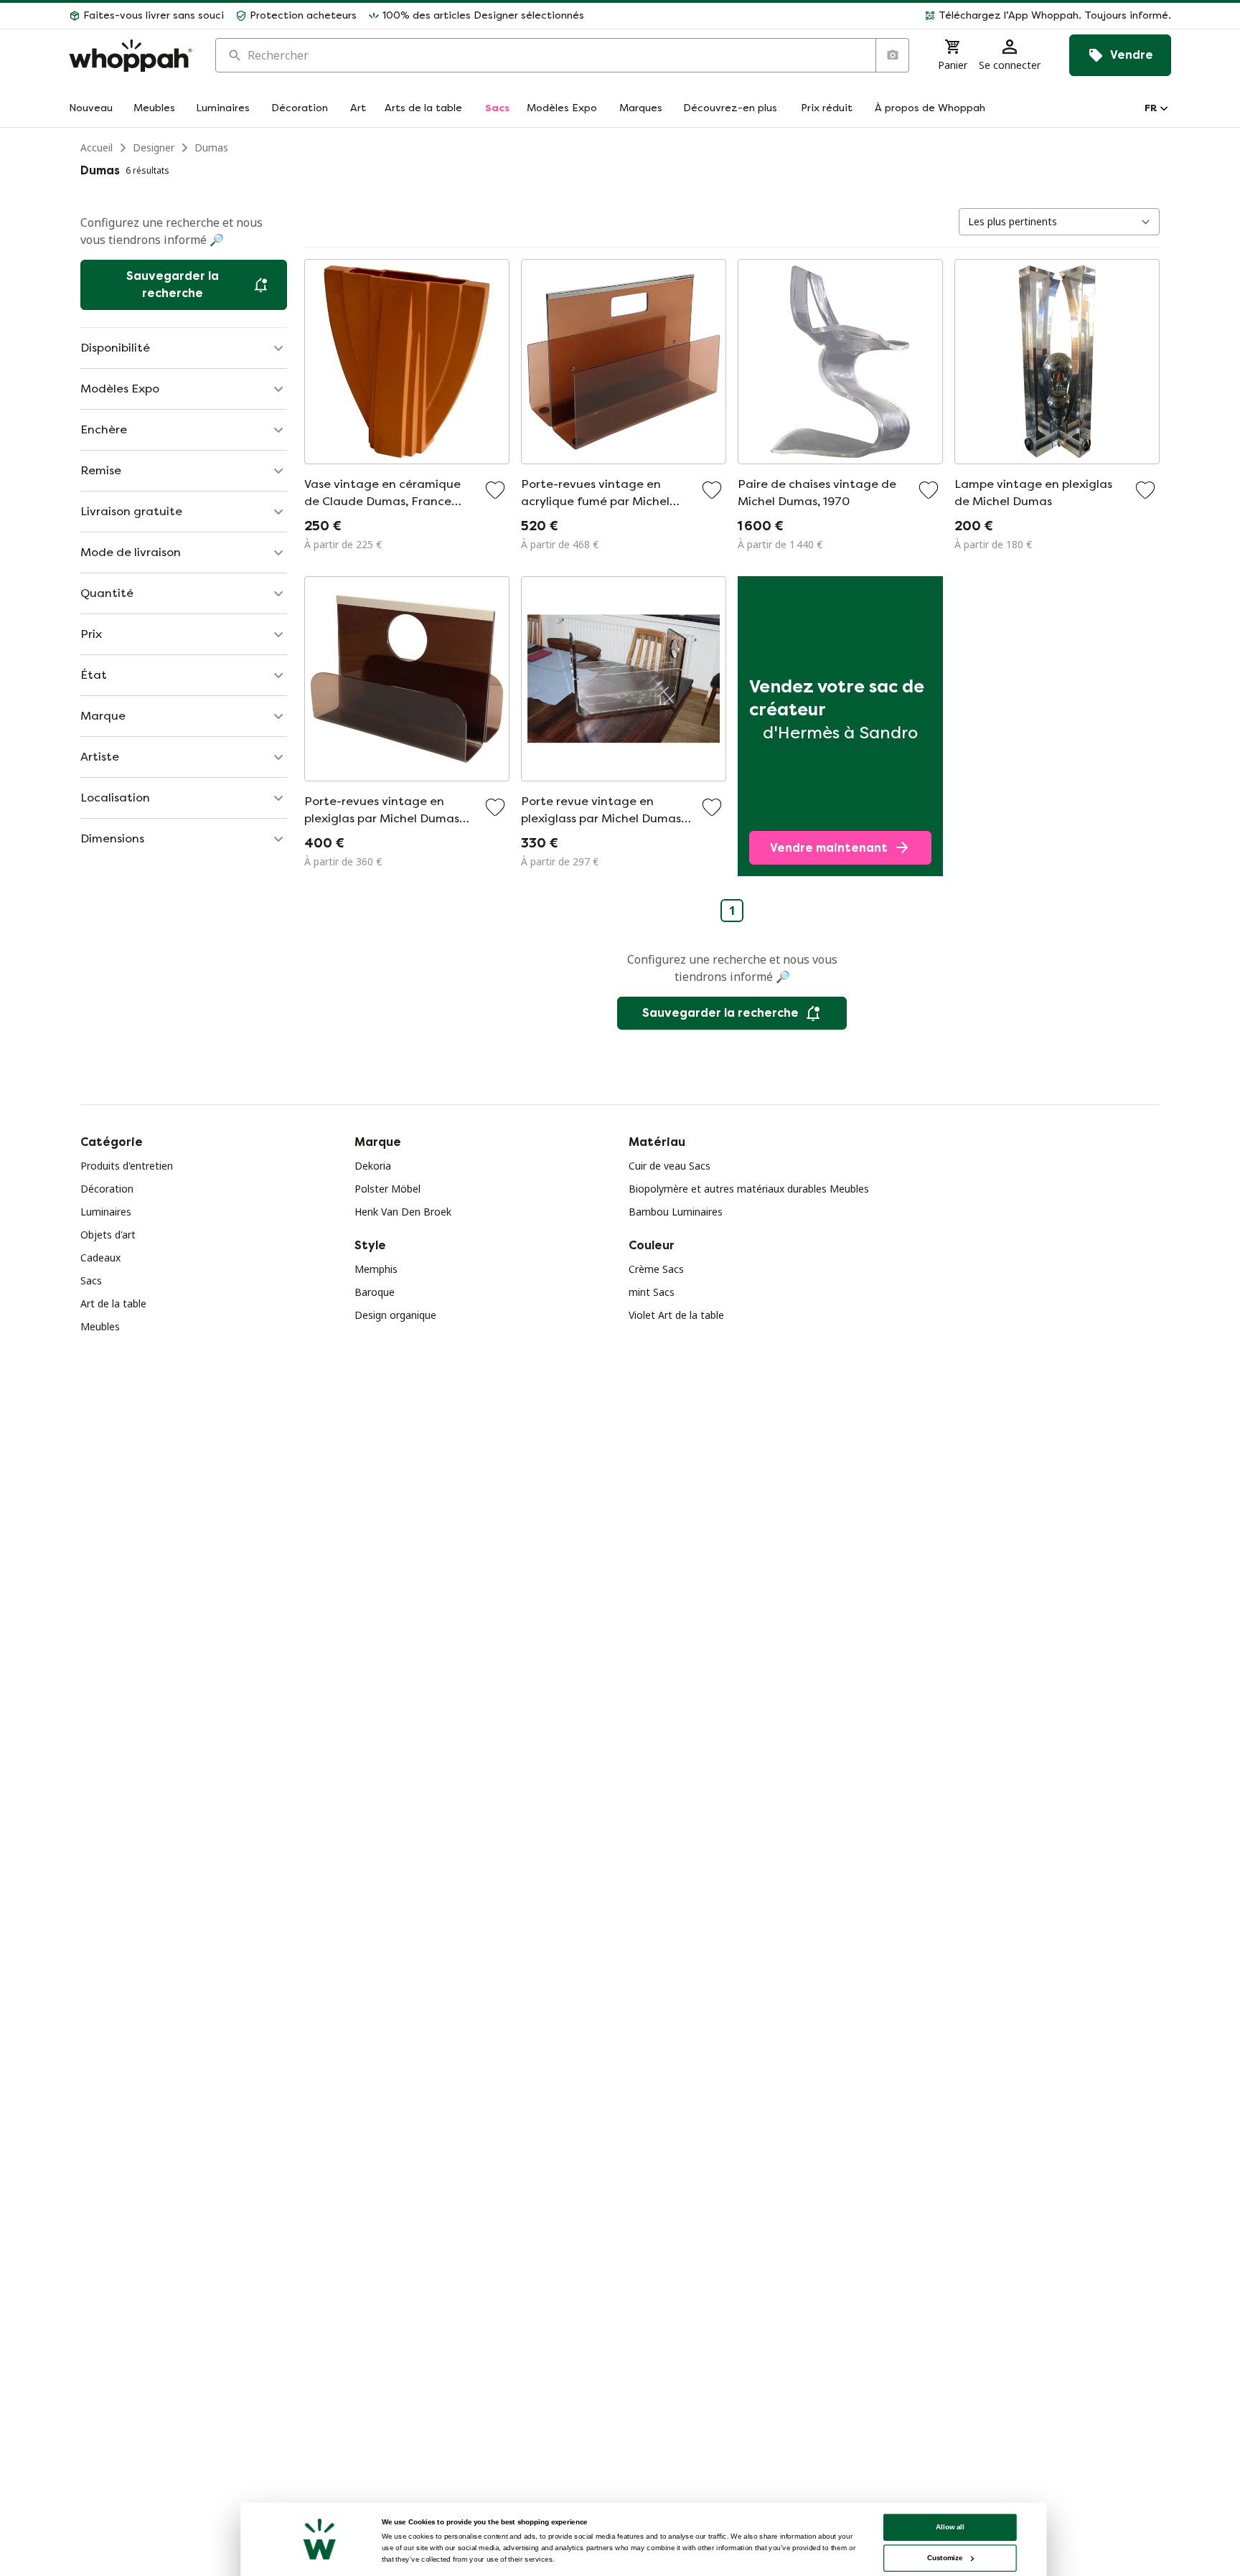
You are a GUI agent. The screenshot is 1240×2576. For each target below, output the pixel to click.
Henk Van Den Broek (403, 1212)
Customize (945, 2558)
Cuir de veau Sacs (670, 1166)
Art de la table (113, 1303)
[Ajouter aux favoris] (495, 490)
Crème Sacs (656, 1269)
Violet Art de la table (676, 1315)
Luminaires (106, 1212)
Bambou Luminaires (676, 1212)
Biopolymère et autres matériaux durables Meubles (749, 1189)
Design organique (395, 1315)
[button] (883, 16)
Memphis (376, 1269)
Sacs (91, 1280)
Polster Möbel (387, 1189)
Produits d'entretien (127, 1166)
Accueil (97, 147)
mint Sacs (652, 1292)
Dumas (211, 147)
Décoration (107, 1189)
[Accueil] (131, 56)
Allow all (950, 2527)
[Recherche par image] (892, 55)
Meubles (100, 1326)
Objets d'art (108, 1235)
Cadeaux (100, 1258)
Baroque (375, 1292)
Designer (154, 147)
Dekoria (373, 1166)
